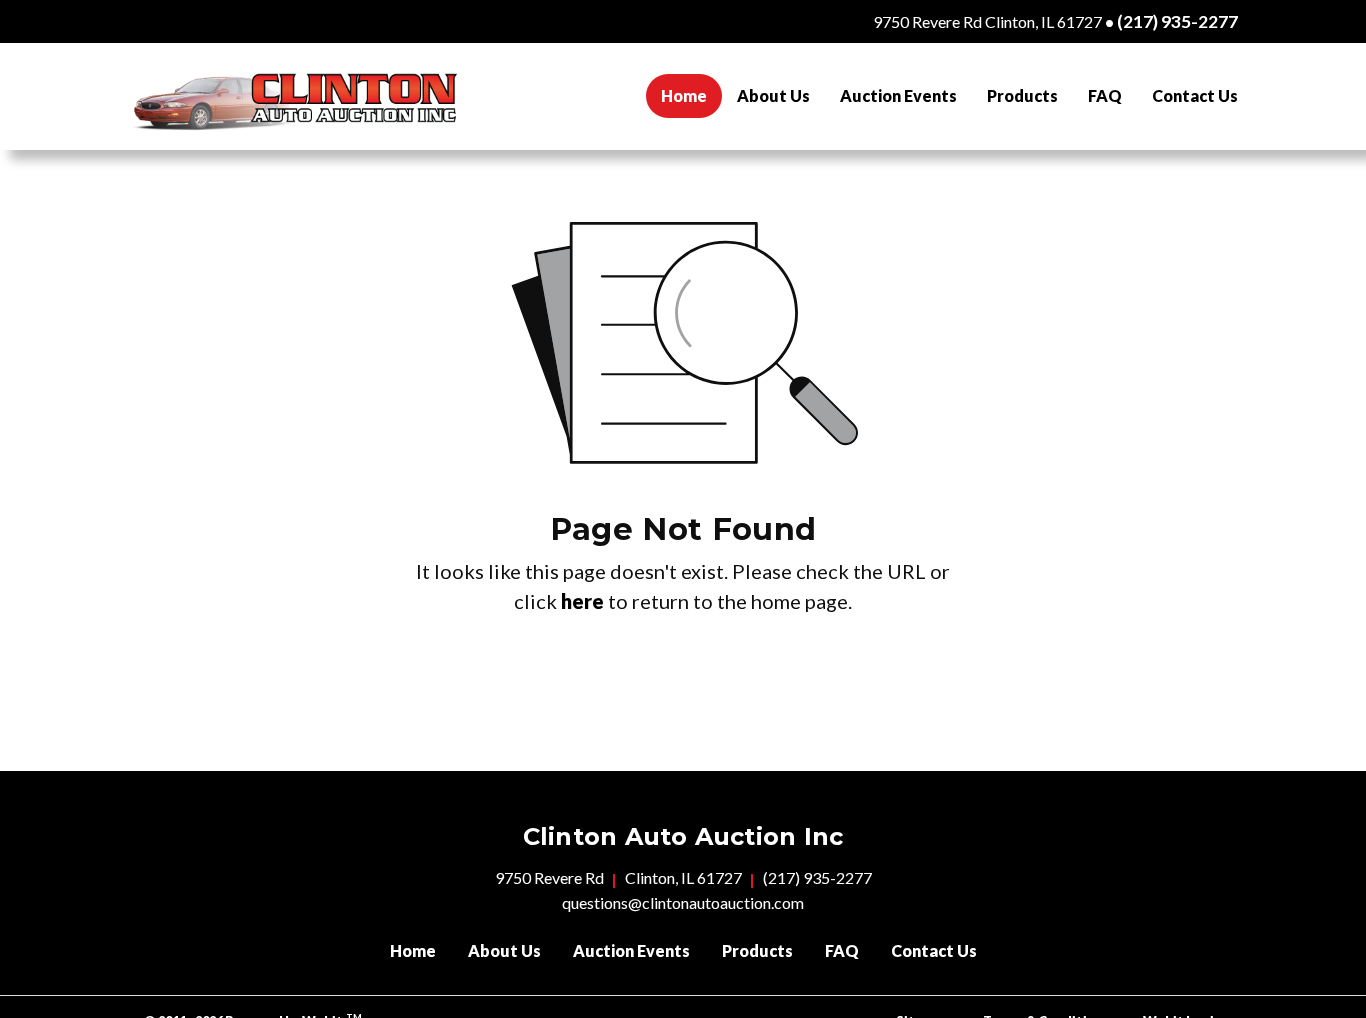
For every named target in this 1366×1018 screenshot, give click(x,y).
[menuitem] (684, 96)
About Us (773, 95)
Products (1022, 95)
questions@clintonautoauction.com (683, 902)
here (582, 601)
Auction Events (898, 95)
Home (691, 95)
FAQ (1105, 95)
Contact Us (1195, 95)
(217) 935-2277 (1177, 21)
